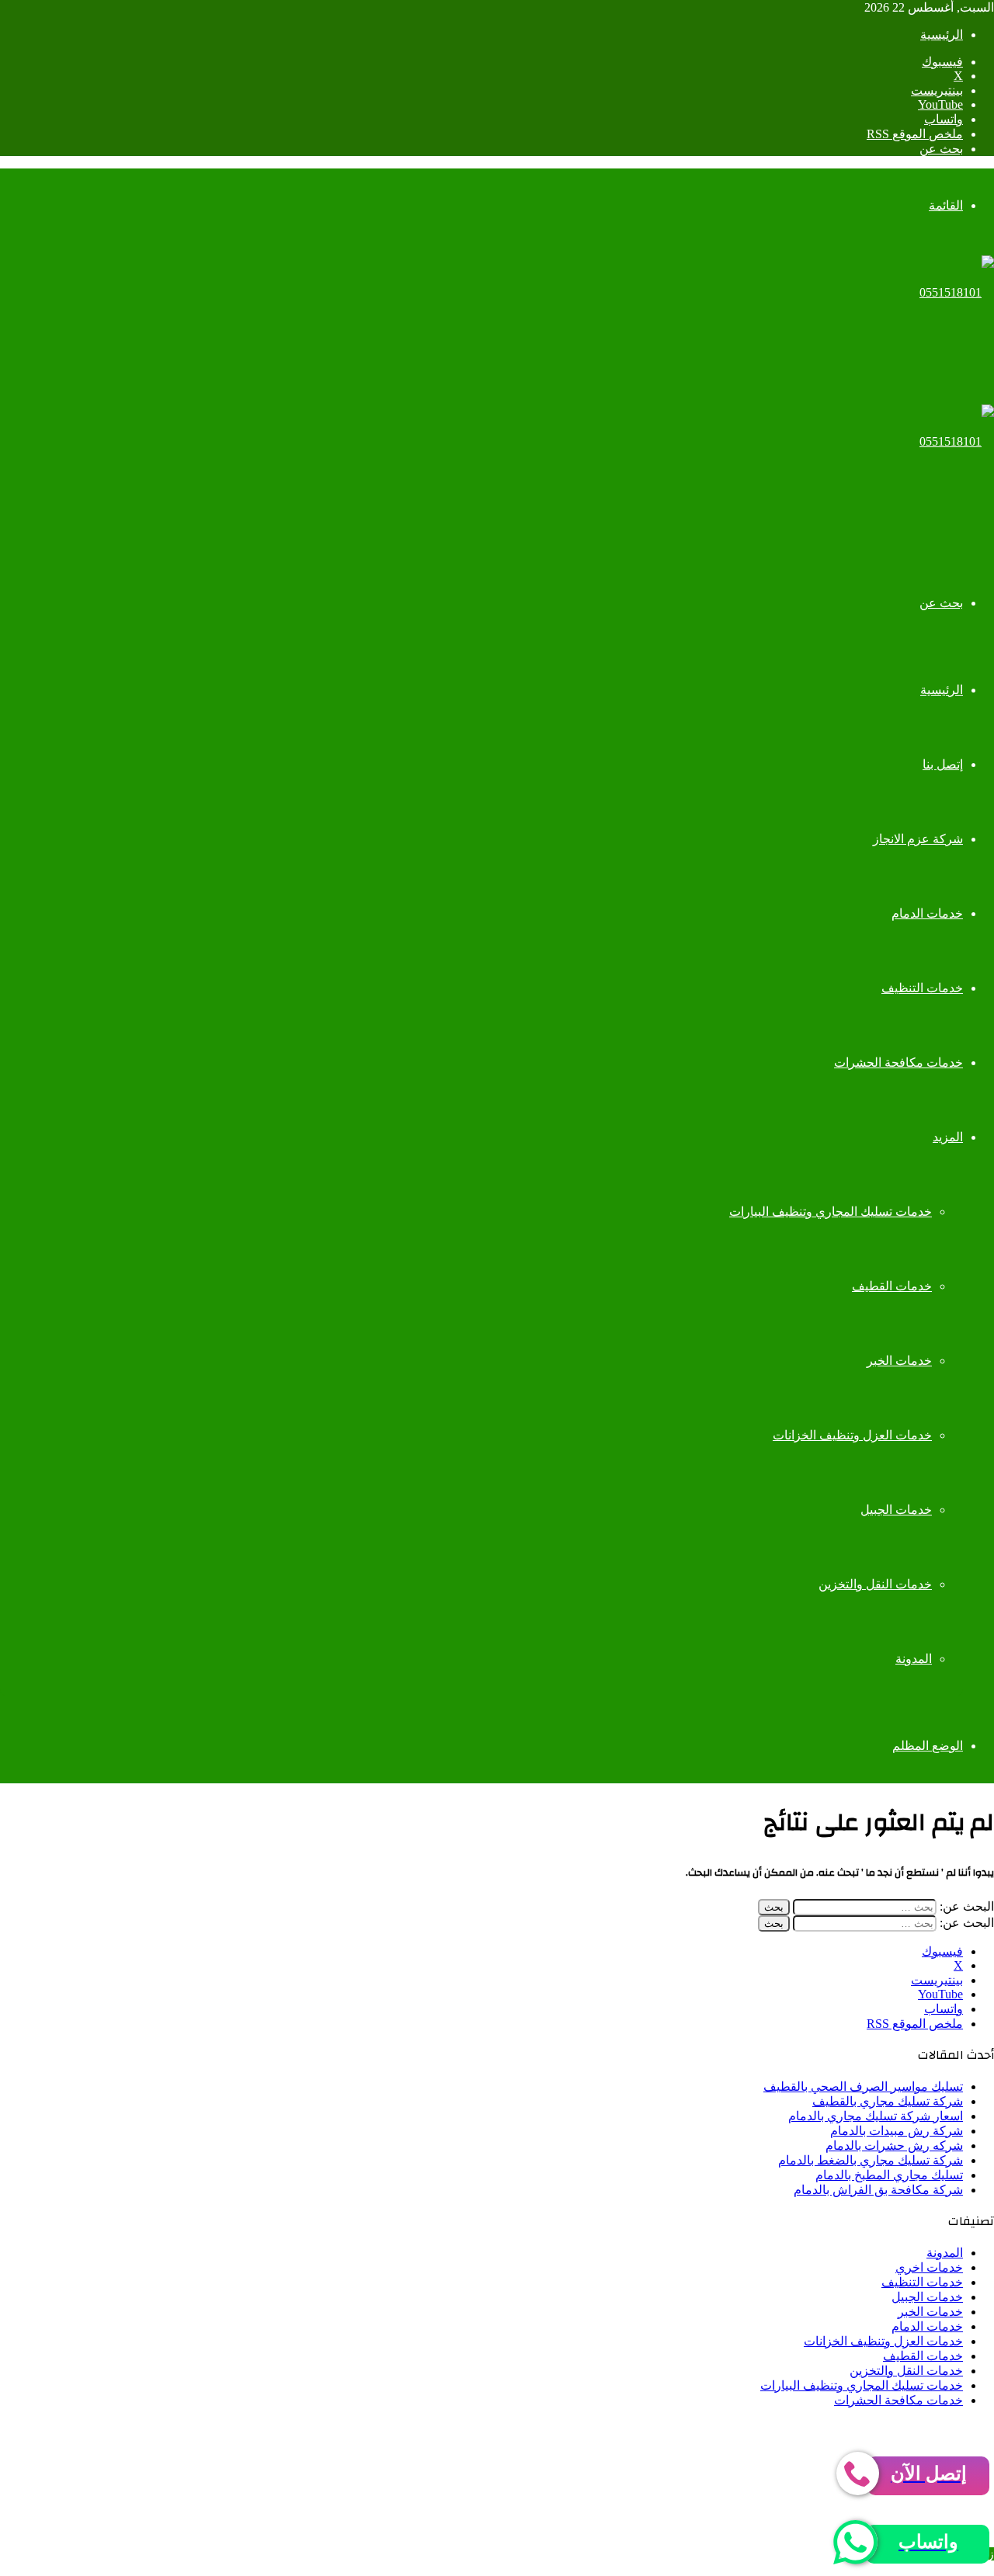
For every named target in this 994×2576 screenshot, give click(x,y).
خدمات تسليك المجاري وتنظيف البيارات (831, 1212)
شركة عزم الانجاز (918, 839)
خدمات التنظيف (922, 988)
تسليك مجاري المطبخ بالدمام (889, 2175)
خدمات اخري (929, 2267)
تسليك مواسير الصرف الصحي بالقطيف (863, 2086)
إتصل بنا (943, 764)
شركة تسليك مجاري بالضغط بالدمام (871, 2160)
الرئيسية (942, 35)
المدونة (914, 1659)
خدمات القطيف (892, 1286)
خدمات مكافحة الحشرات (898, 1062)
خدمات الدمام (927, 913)
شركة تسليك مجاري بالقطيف (888, 2101)
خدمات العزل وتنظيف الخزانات (852, 1435)
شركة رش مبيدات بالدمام (897, 2131)
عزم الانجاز (723, 2427)
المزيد (948, 1137)
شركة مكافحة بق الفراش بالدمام (878, 2190)
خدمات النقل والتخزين (875, 1584)
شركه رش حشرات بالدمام (894, 2146)
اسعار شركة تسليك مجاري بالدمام (876, 2116)
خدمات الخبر (899, 1361)
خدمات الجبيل (896, 1510)
